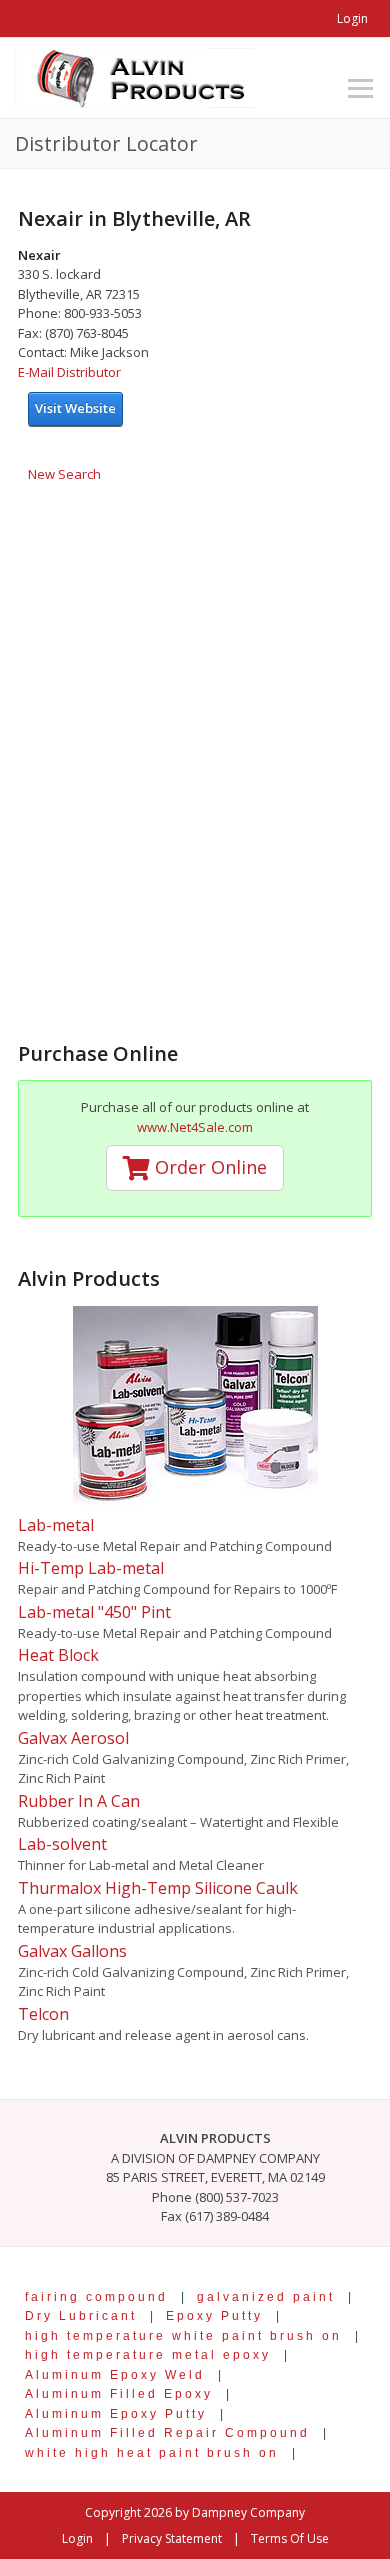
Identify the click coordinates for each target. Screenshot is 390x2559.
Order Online (208, 1167)
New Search (64, 474)
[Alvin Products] (134, 76)
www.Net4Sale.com (195, 1127)
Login (352, 18)
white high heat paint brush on (152, 2452)
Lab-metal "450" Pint (94, 1612)
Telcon (43, 2014)
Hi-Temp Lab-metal (91, 1568)
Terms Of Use (290, 2538)
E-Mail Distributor (69, 372)
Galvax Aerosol (73, 1738)
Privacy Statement (172, 2538)
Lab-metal (56, 1525)
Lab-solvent (62, 1844)
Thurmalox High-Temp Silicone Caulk (158, 1888)
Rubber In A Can (79, 1801)
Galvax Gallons (72, 1951)
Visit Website (75, 408)
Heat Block (58, 1655)
